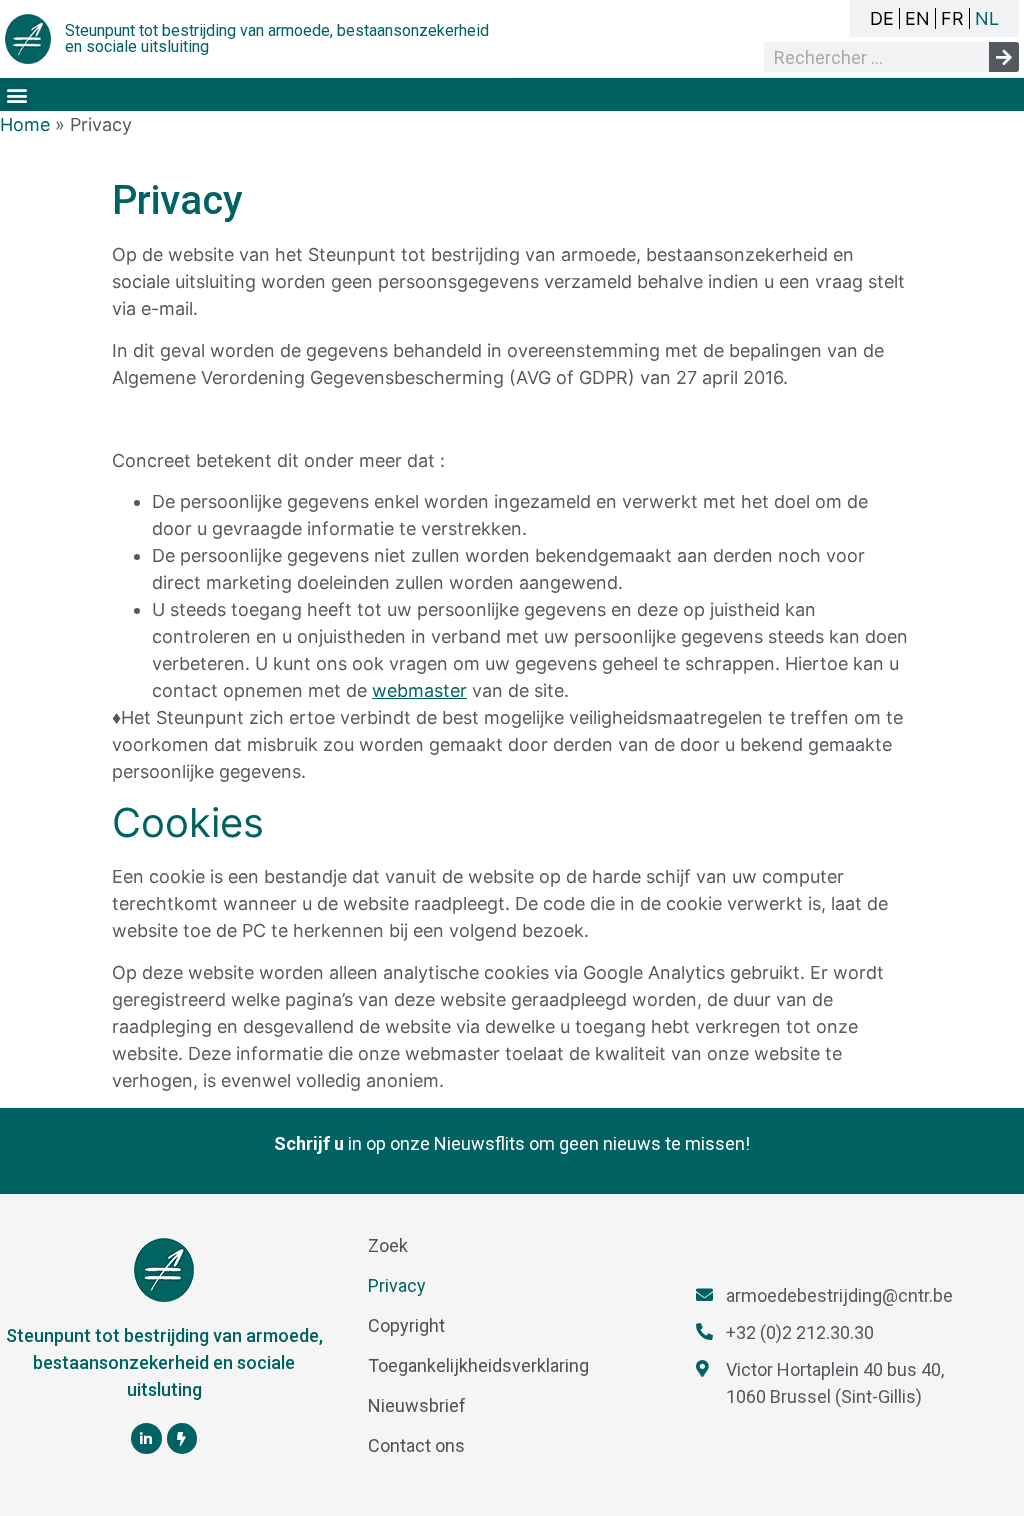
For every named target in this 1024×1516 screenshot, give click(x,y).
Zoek (388, 1245)
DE (882, 18)
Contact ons (416, 1445)
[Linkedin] (146, 1438)
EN (917, 18)
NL (987, 18)
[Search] (1004, 57)
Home (25, 124)
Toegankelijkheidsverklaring (478, 1365)
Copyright (406, 1325)
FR (952, 18)
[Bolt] (182, 1438)
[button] (16, 94)
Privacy (397, 1285)
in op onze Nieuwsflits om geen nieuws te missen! (512, 1143)
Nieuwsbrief (417, 1405)
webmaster (419, 690)
